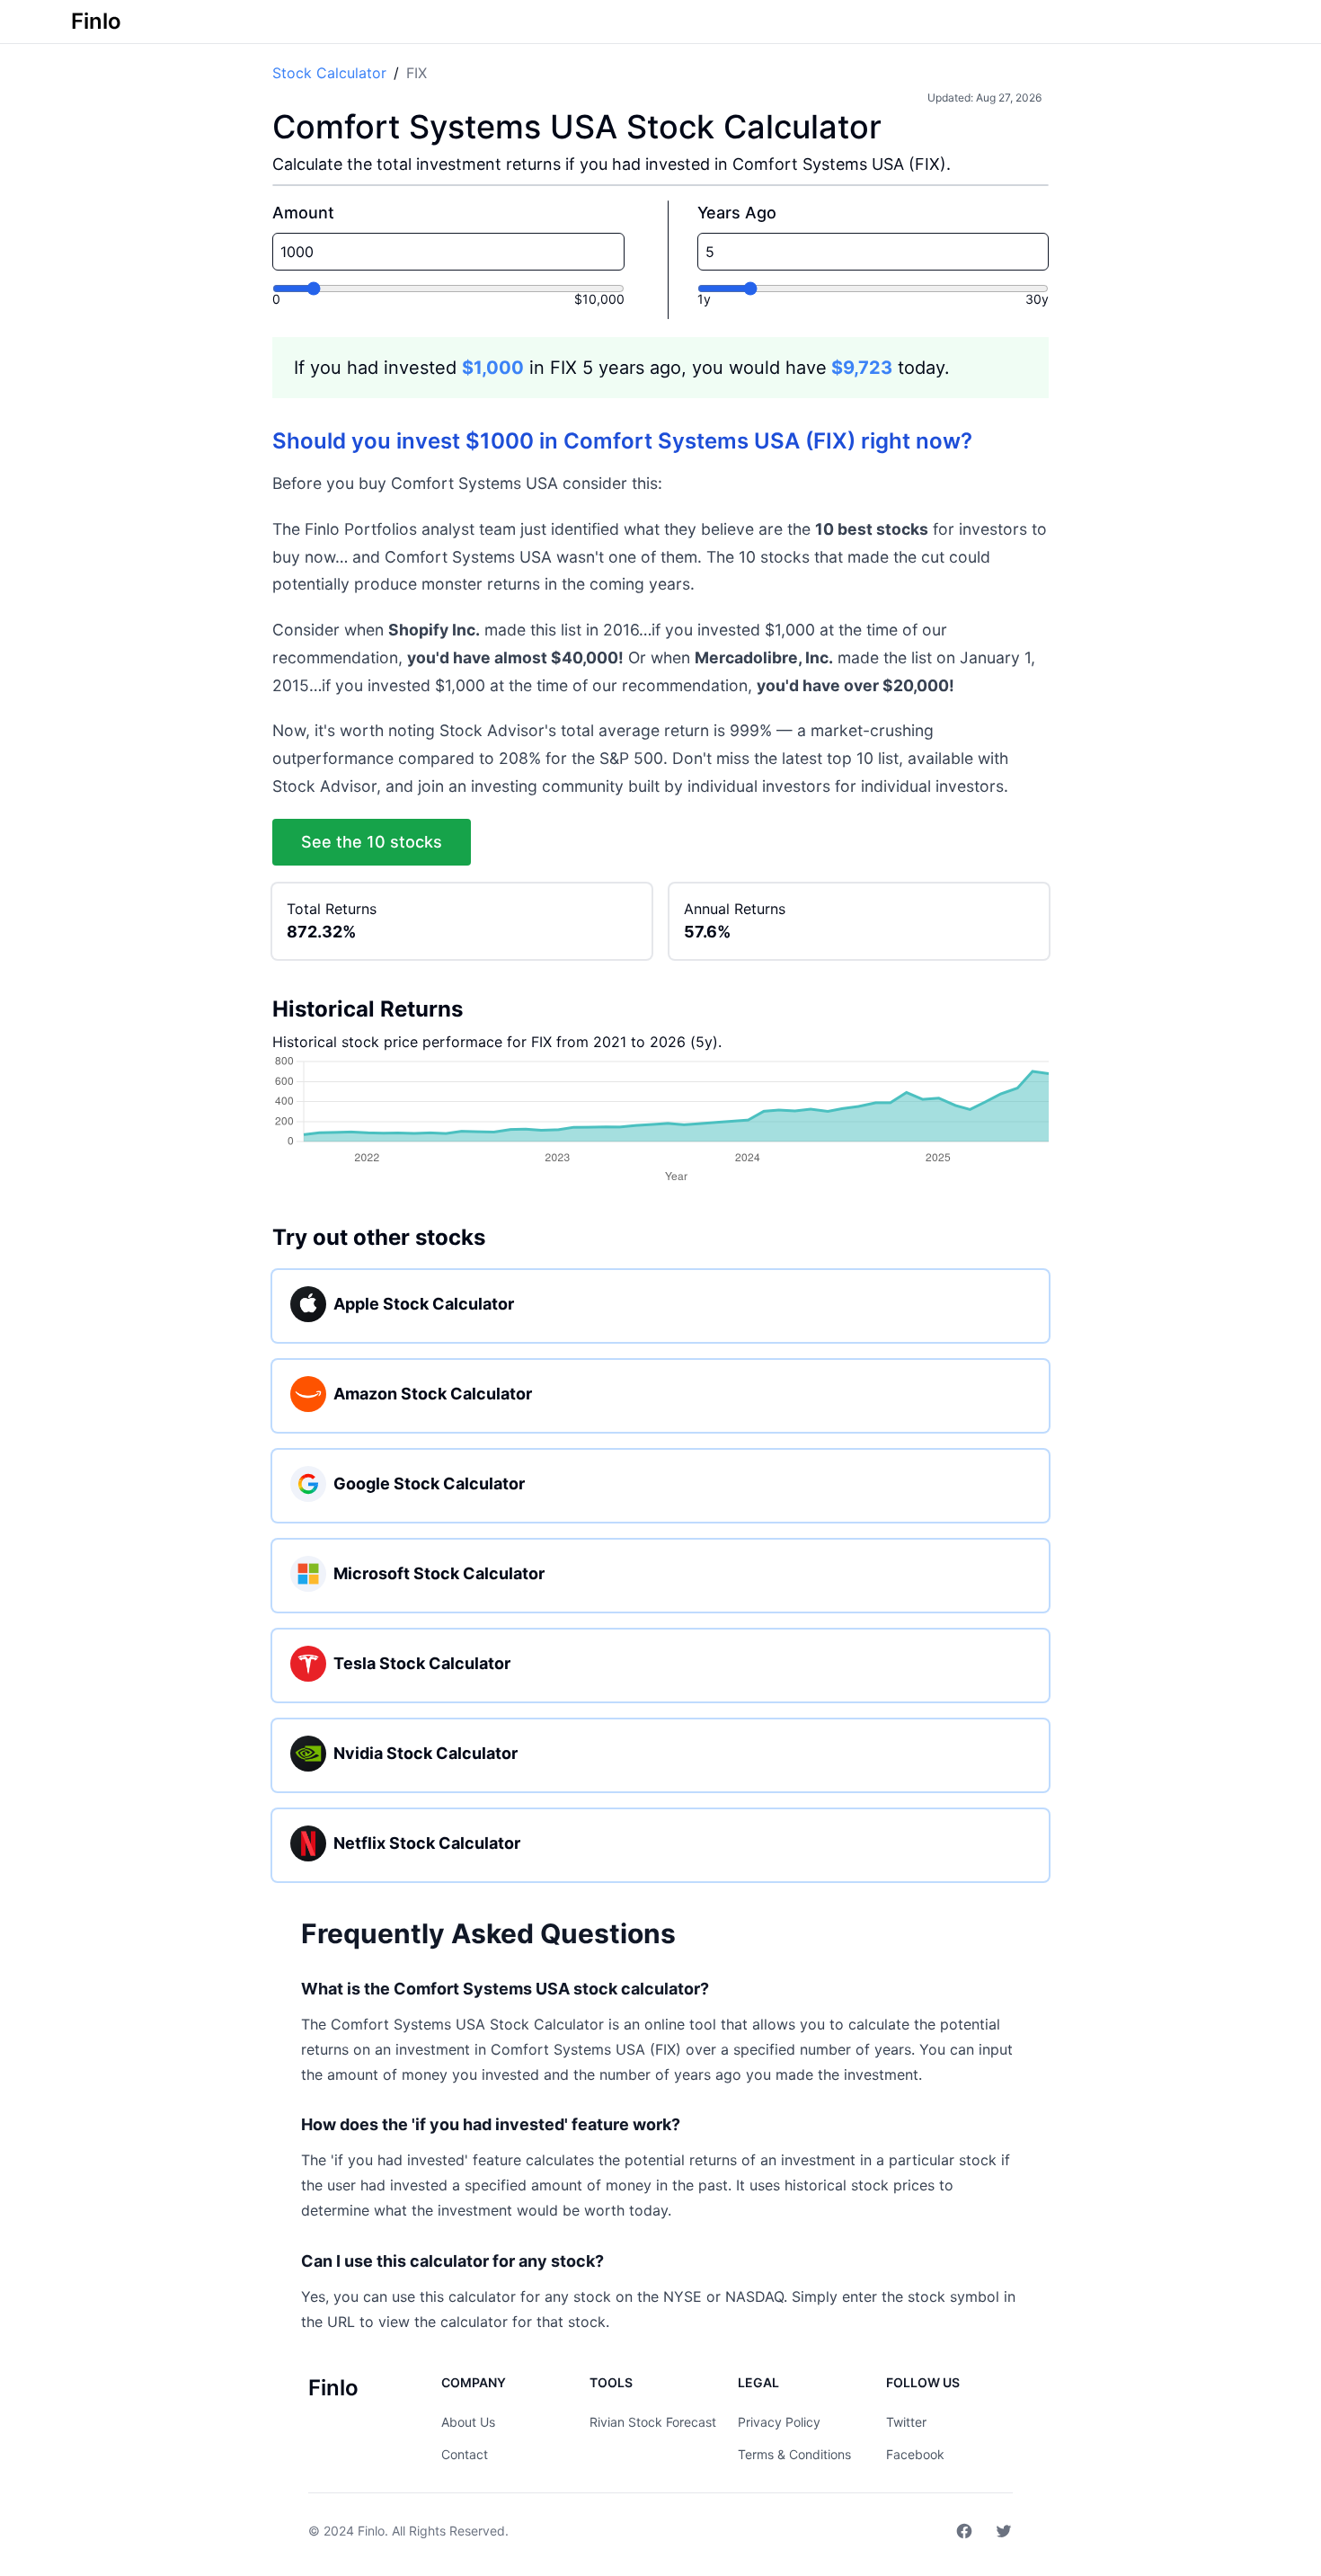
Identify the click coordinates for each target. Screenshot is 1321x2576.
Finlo (371, 2531)
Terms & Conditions (794, 2454)
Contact (465, 2454)
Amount (303, 213)
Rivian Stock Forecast (653, 2422)
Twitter (906, 2422)
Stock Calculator (329, 73)
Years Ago (737, 213)
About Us (468, 2422)
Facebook (915, 2454)
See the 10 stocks (372, 842)
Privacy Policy (779, 2422)
